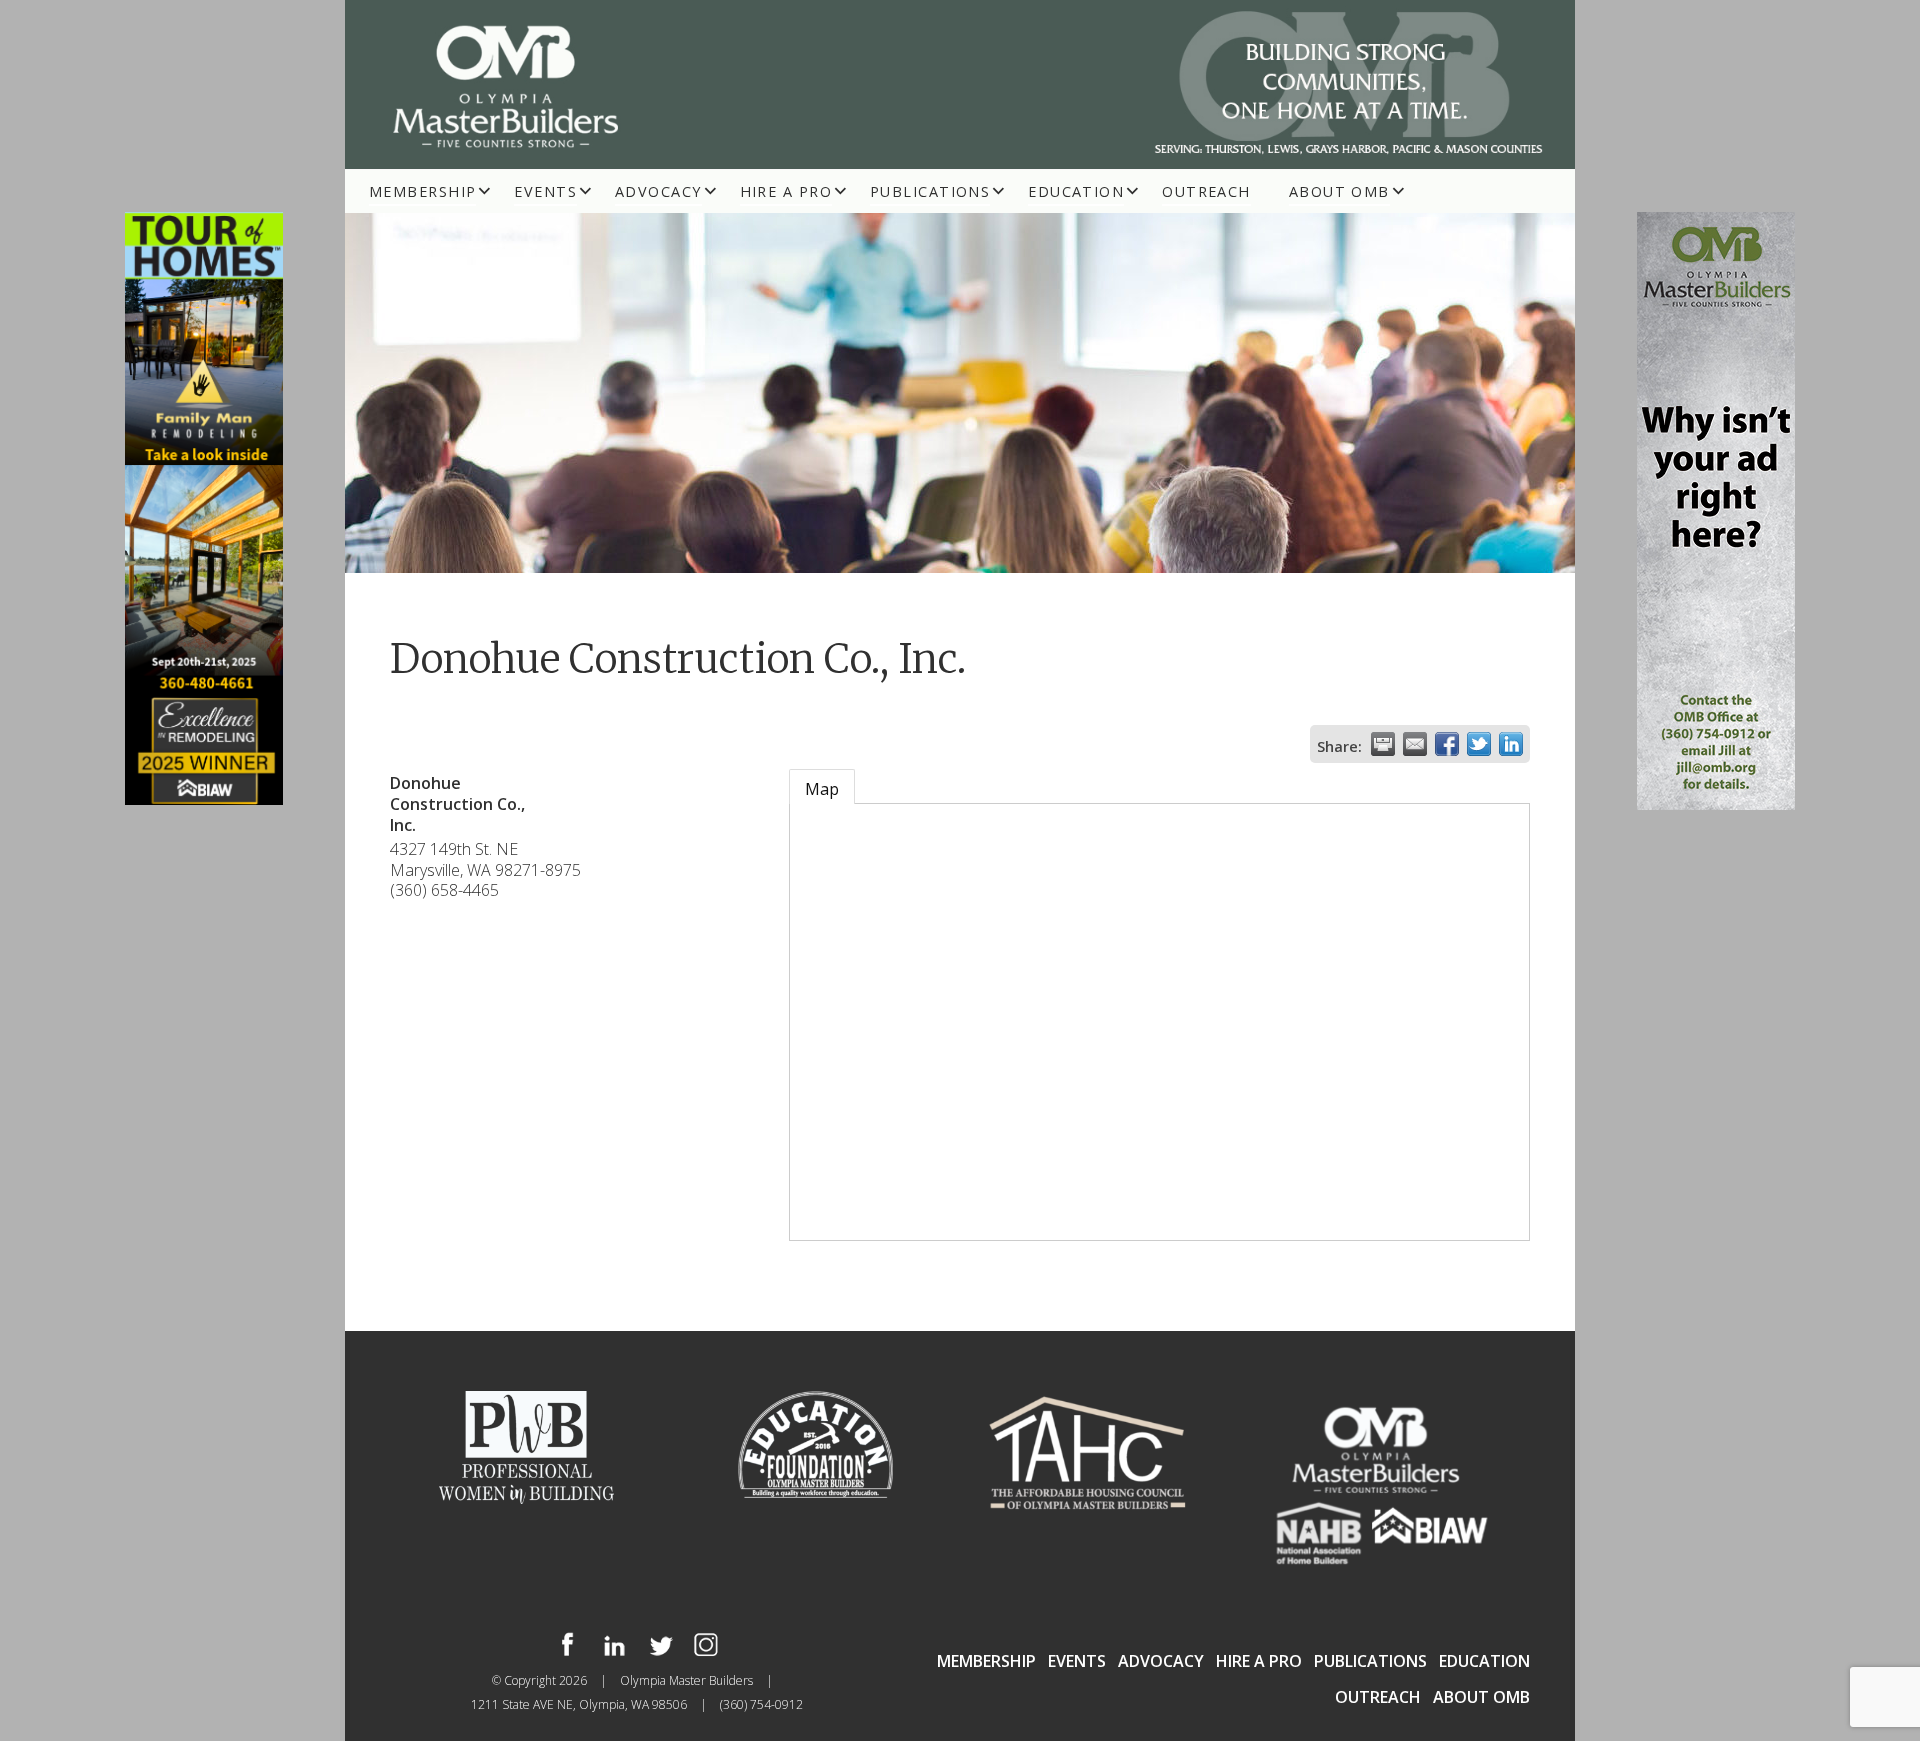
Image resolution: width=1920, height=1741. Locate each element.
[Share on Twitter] (1479, 744)
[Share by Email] (1415, 744)
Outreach (1206, 191)
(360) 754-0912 (761, 1704)
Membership (422, 191)
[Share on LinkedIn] (1511, 744)
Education (1076, 191)
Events (545, 191)
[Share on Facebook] (1447, 744)
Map (822, 789)
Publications (930, 191)
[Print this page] (1383, 744)
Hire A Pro (786, 191)
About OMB (1339, 191)
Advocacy (658, 191)
